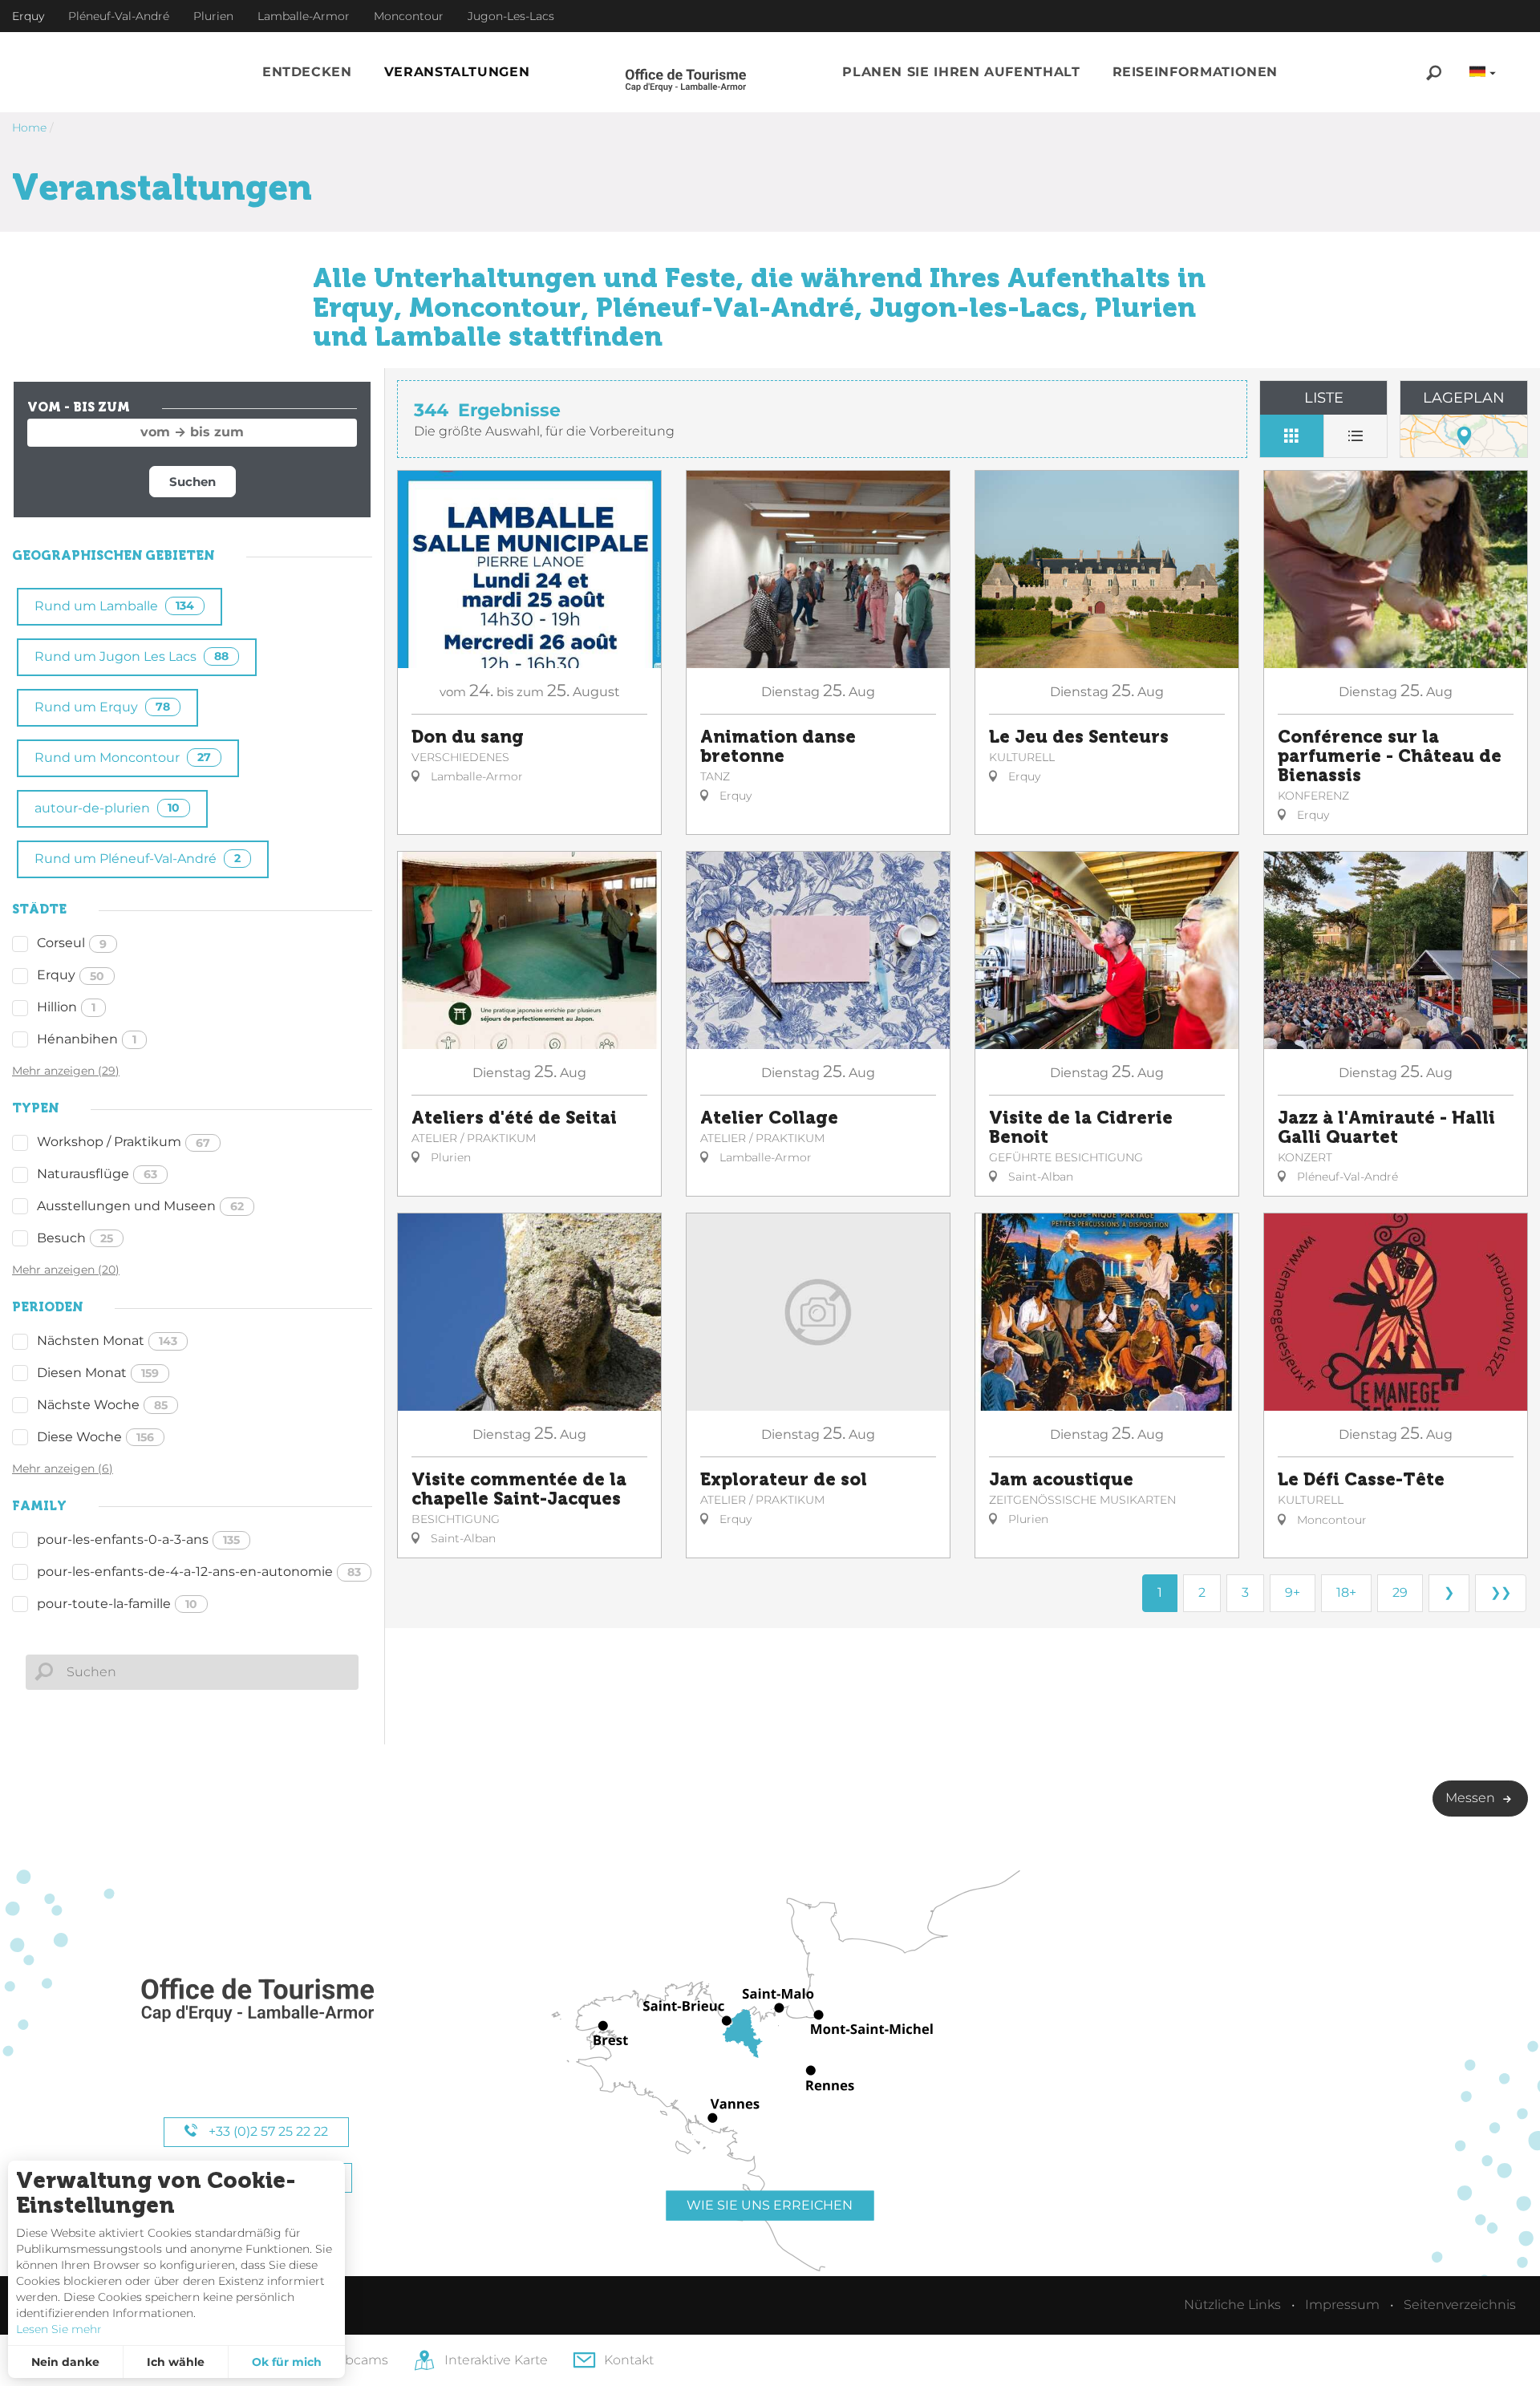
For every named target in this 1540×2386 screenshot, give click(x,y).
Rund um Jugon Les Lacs (132, 656)
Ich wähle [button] (176, 2362)
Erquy (71, 975)
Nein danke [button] (65, 2362)
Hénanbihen (87, 1039)
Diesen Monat (98, 1373)
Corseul (72, 943)
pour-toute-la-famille (117, 1604)
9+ (1293, 1592)
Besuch (75, 1238)
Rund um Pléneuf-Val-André (138, 859)
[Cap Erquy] (257, 2001)
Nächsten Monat (107, 1341)
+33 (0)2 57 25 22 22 (267, 2131)
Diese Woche (95, 1437)
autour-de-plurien (107, 808)
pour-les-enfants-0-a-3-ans (138, 1539)
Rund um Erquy (102, 707)
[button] (307, 73)
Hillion (66, 1007)
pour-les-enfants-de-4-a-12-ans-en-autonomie (199, 1572)
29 (1400, 1592)
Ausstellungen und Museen (140, 1206)
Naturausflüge (97, 1174)
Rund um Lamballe (114, 606)
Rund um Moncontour (123, 758)
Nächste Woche (102, 1405)
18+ (1346, 1592)
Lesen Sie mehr (59, 2329)
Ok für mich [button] (287, 2362)
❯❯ (1501, 1592)
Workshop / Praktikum (124, 1142)
